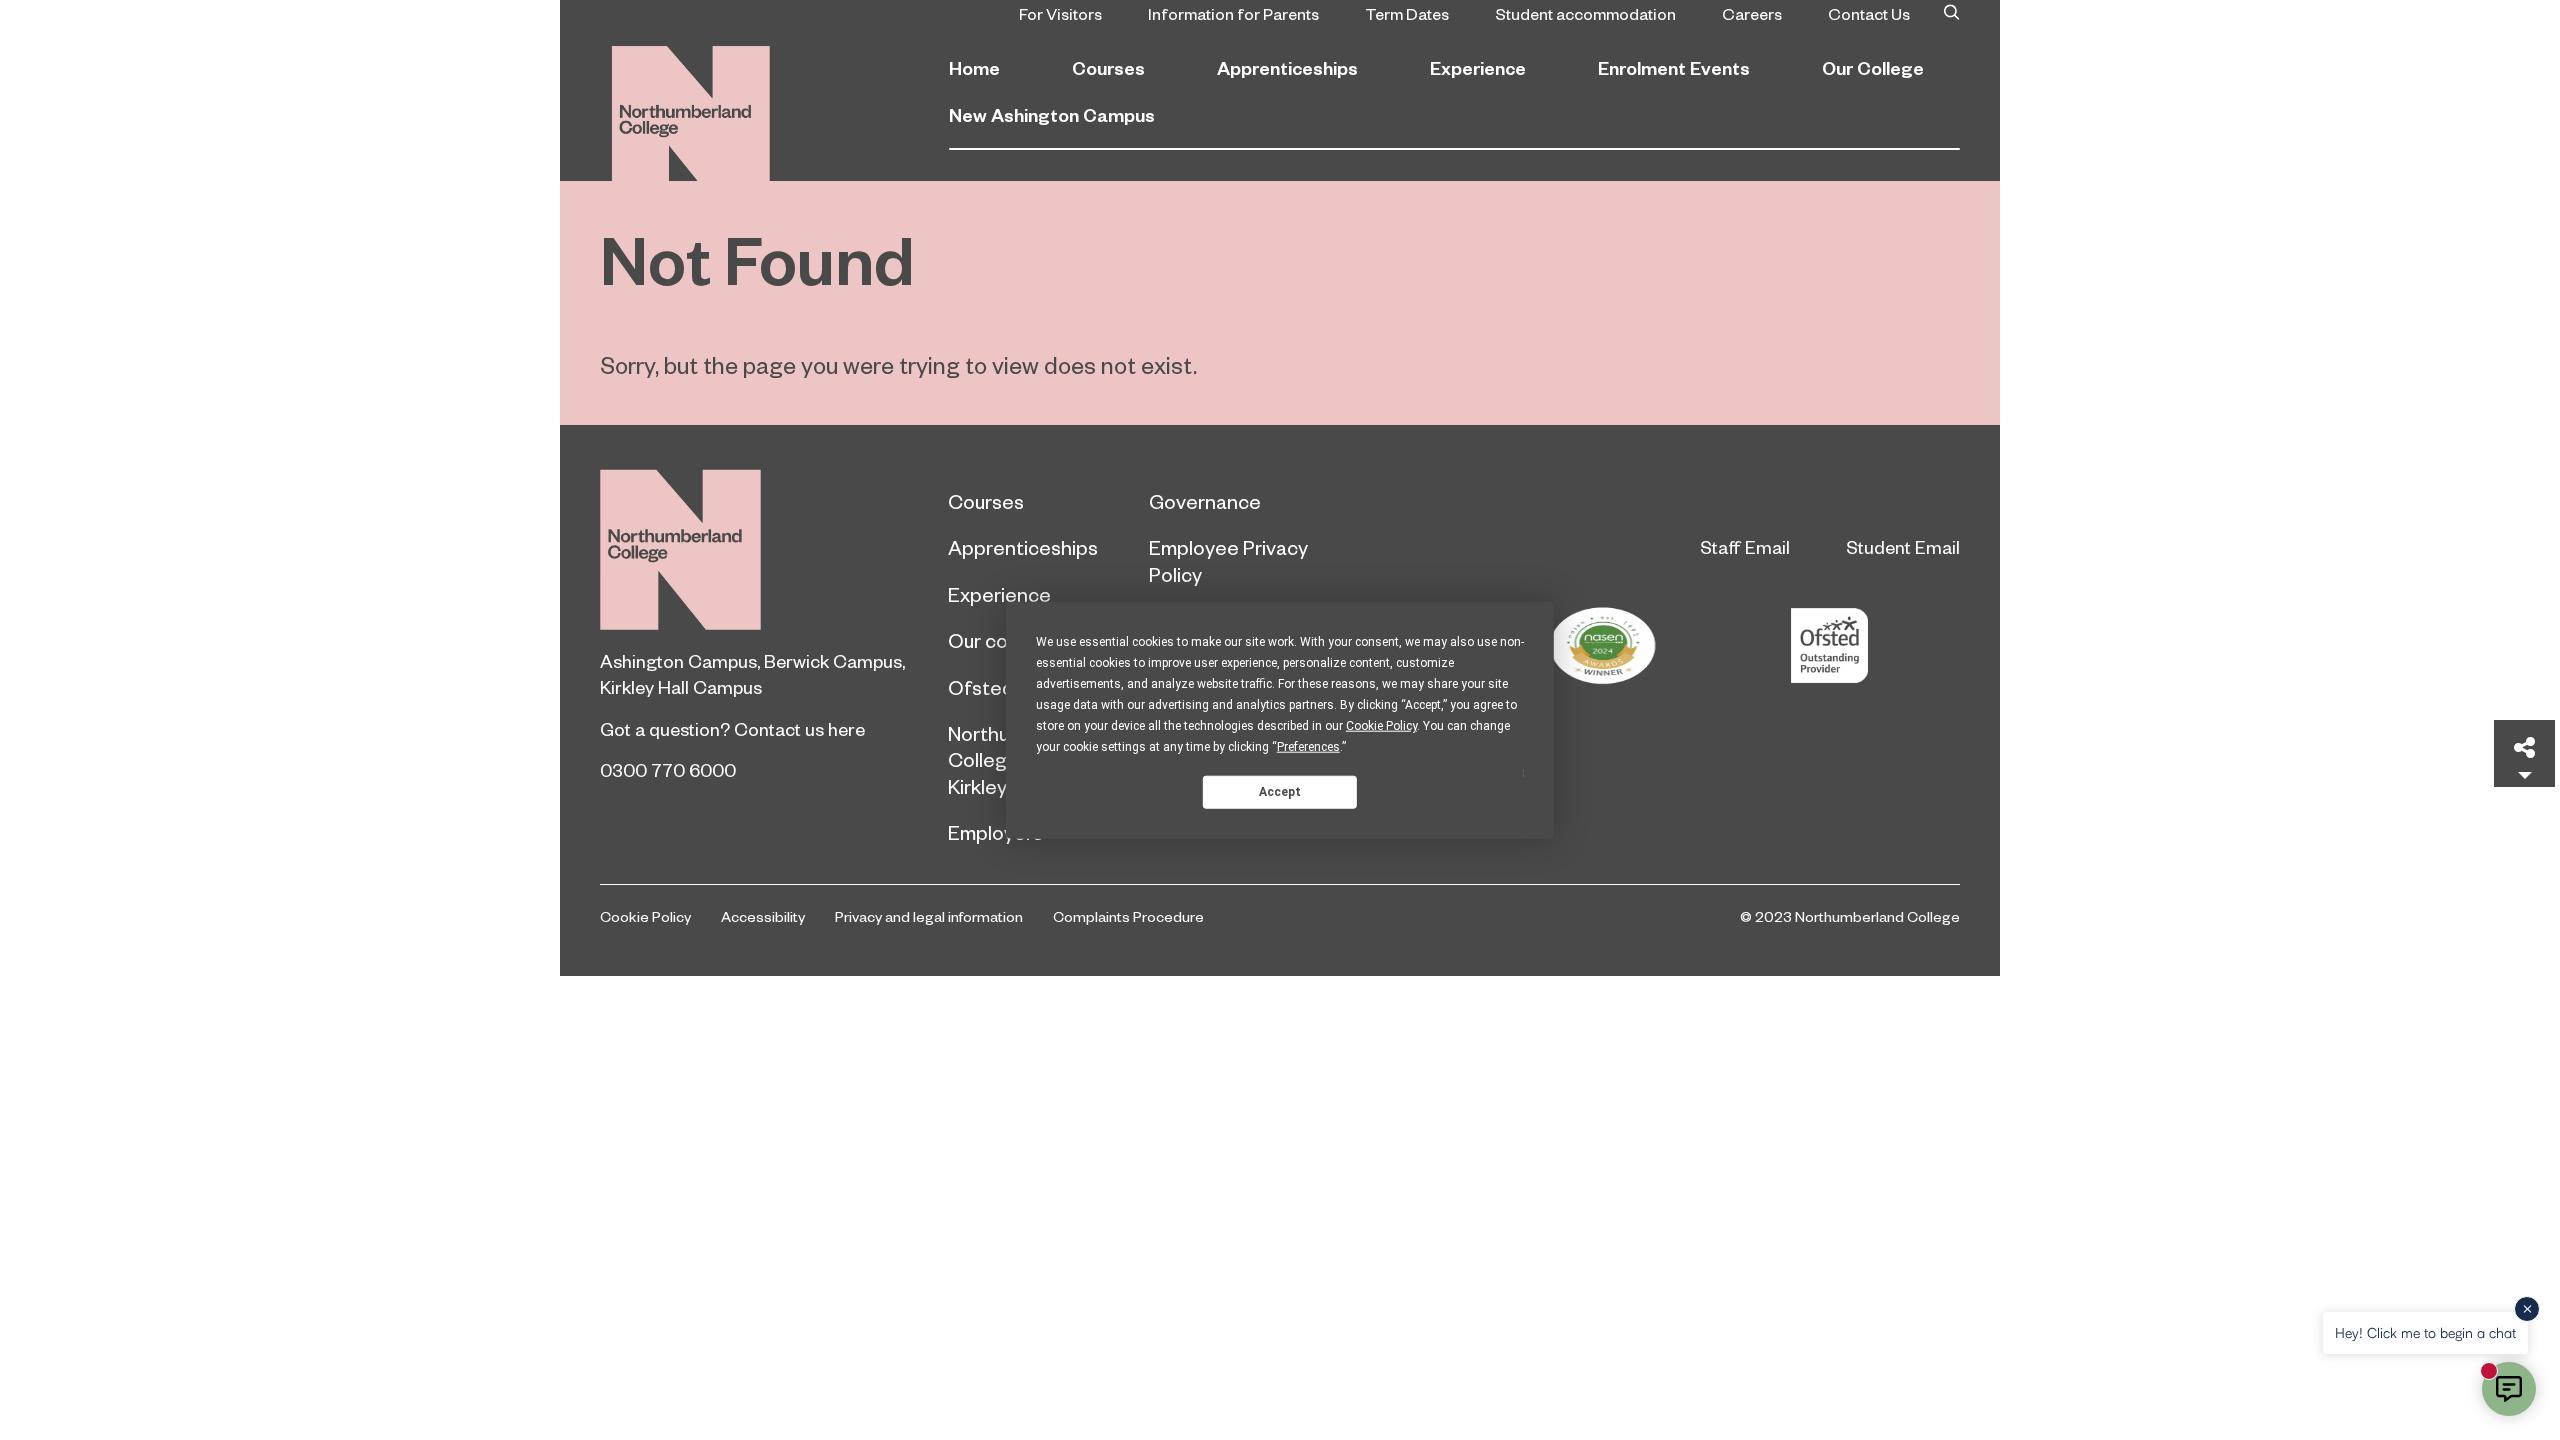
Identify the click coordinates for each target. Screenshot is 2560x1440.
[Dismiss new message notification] (2527, 1309)
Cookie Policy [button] (1381, 726)
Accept (1280, 791)
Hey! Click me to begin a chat (2425, 1332)
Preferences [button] (1308, 747)
